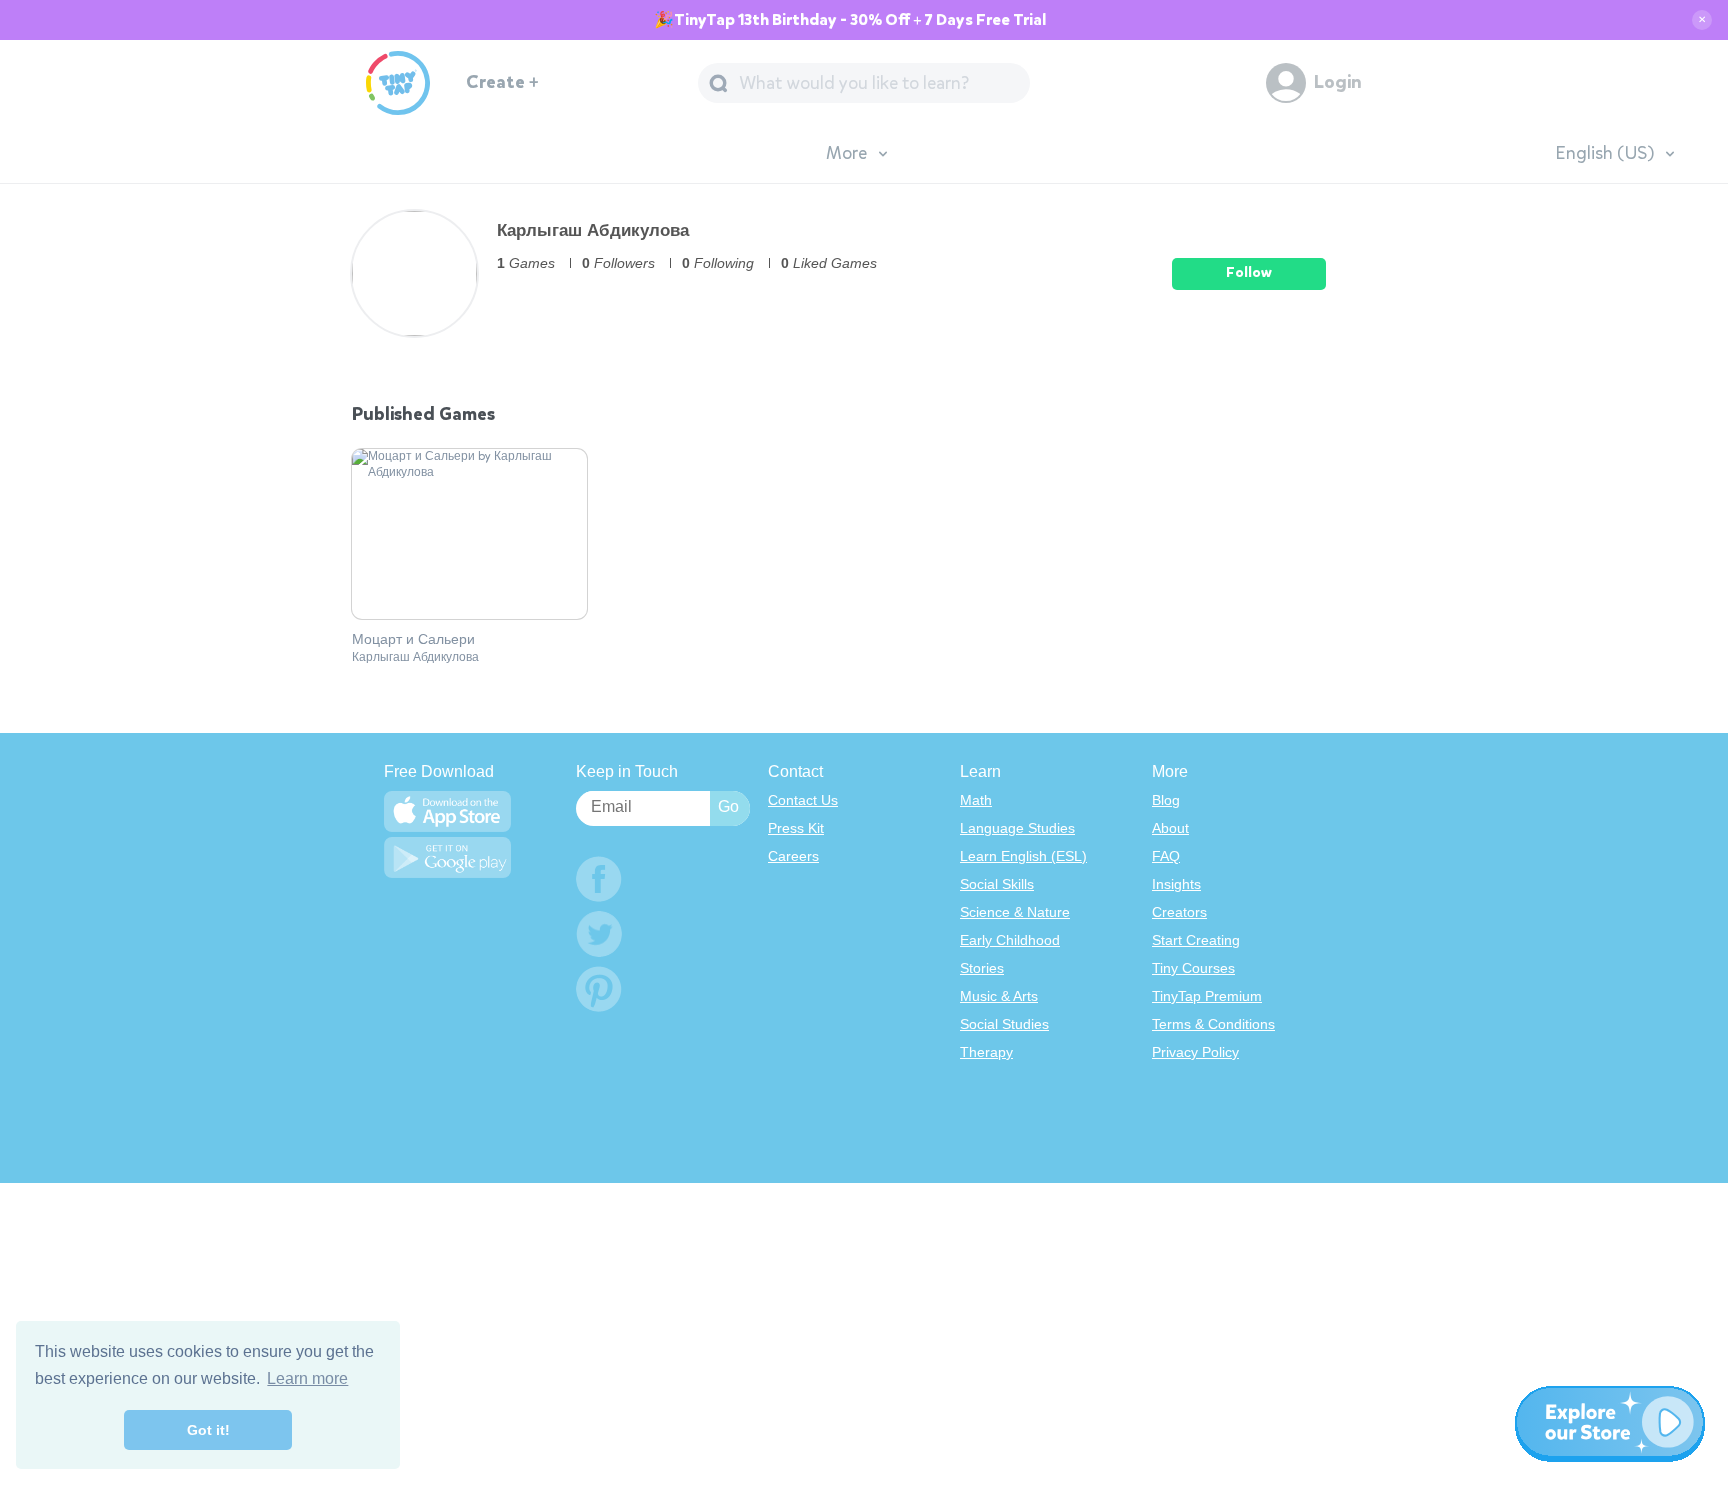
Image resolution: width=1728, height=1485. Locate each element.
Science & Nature (1015, 912)
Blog (1166, 800)
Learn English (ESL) (1023, 856)
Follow (1249, 272)
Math (976, 800)
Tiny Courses (1193, 968)
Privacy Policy (1195, 1052)
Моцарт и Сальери (413, 640)
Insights (1176, 884)
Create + (502, 82)
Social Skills (997, 884)
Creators (1179, 912)
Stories (982, 968)
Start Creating (1196, 940)
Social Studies (1004, 1024)
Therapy (986, 1052)
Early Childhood (1010, 940)
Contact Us (803, 800)
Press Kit (796, 828)
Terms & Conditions (1213, 1024)
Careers (793, 856)
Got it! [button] (208, 1430)
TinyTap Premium (1207, 996)
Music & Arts (999, 996)
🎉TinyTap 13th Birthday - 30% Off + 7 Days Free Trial (850, 20)
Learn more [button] (307, 1378)
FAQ (1166, 856)
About (1170, 828)
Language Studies (1017, 828)
